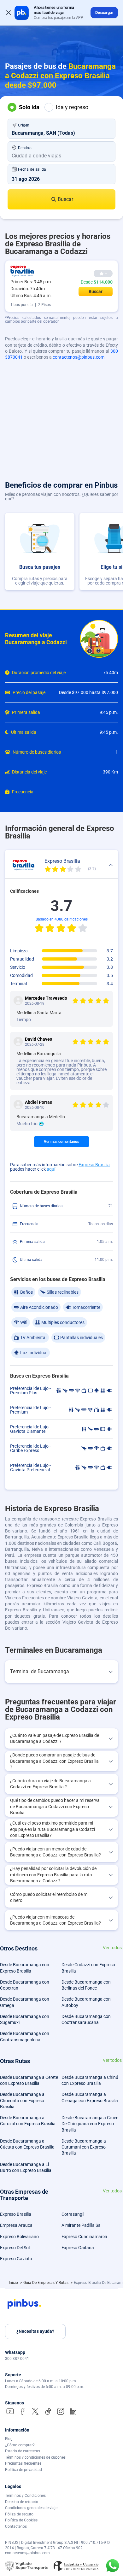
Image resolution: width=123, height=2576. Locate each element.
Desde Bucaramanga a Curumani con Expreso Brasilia (84, 2147)
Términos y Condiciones (25, 2496)
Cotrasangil (73, 2214)
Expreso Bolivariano (19, 2237)
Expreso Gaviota (16, 2259)
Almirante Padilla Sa (81, 2225)
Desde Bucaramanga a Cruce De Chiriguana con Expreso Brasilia (90, 2124)
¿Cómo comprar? (20, 2445)
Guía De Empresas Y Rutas (46, 2283)
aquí (51, 1169)
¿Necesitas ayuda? (35, 2331)
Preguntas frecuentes (23, 2463)
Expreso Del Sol (15, 2248)
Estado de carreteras (23, 2451)
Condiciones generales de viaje (31, 2508)
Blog (9, 2439)
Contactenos (16, 2526)
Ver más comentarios (61, 1142)
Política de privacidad (23, 2470)
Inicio (14, 2283)
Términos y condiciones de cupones (35, 2457)
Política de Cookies (21, 2520)
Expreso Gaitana (78, 2248)
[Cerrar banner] (9, 13)
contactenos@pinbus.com (79, 357)
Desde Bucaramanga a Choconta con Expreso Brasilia (22, 2100)
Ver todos (112, 1948)
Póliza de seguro (19, 2514)
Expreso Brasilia (94, 1165)
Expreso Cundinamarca (84, 2237)
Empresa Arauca (16, 2225)
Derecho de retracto (22, 2502)
